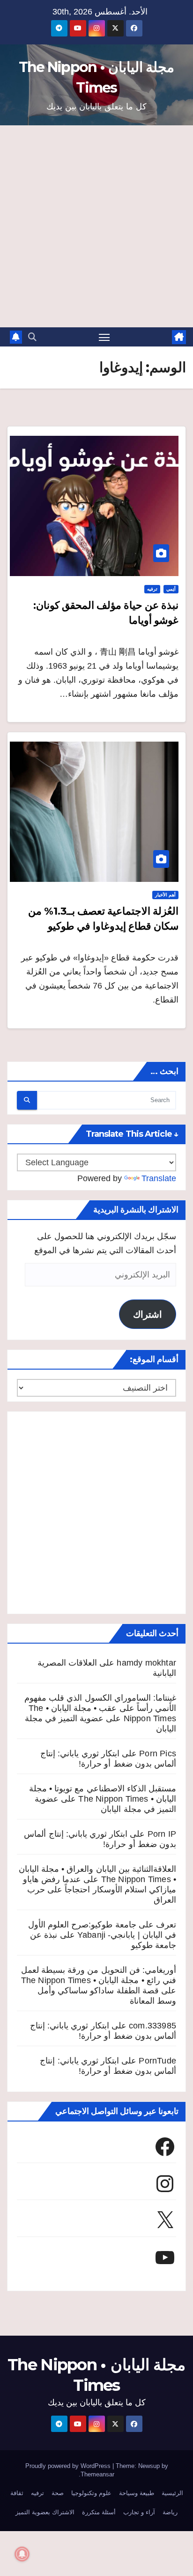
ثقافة (17, 2493)
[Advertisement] (96, 226)
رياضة (170, 2512)
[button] (32, 337)
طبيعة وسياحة (137, 2493)
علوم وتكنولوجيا (91, 2493)
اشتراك (148, 1314)
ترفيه (152, 589)
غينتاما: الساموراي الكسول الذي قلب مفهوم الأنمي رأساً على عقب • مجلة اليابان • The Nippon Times (100, 1708)
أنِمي (171, 589)
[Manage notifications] (22, 2554)
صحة (58, 2493)
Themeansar (97, 2474)
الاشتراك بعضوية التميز (45, 2512)
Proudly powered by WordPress (69, 2466)
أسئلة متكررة (99, 2512)
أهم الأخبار (165, 895)
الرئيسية (172, 2493)
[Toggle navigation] (104, 337)
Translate (159, 1178)
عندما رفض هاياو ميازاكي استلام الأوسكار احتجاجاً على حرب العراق (100, 1890)
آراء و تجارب (139, 2512)
